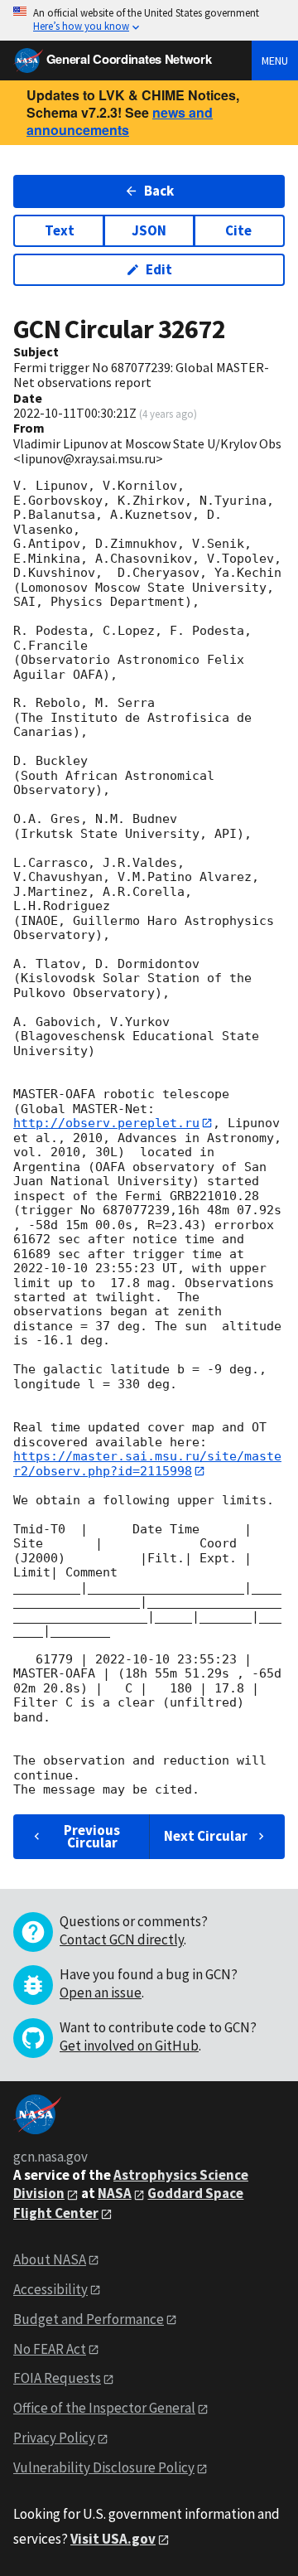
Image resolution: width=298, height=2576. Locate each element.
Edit (159, 269)
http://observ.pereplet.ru (106, 1123)
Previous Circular (92, 1836)
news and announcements (120, 121)
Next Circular (206, 1836)
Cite (238, 230)
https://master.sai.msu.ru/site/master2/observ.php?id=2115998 (147, 1463)
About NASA (50, 2259)
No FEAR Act (50, 2349)
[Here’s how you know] (149, 20)
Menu (275, 61)
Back (159, 191)
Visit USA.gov (113, 2539)
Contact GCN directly (122, 1939)
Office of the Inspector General (104, 2408)
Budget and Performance (89, 2319)
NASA (115, 2193)
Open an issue (101, 1993)
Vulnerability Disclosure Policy (104, 2467)
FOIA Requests (57, 2378)
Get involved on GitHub (129, 2046)
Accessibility (50, 2289)
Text (60, 230)
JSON (149, 230)
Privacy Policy (54, 2438)
